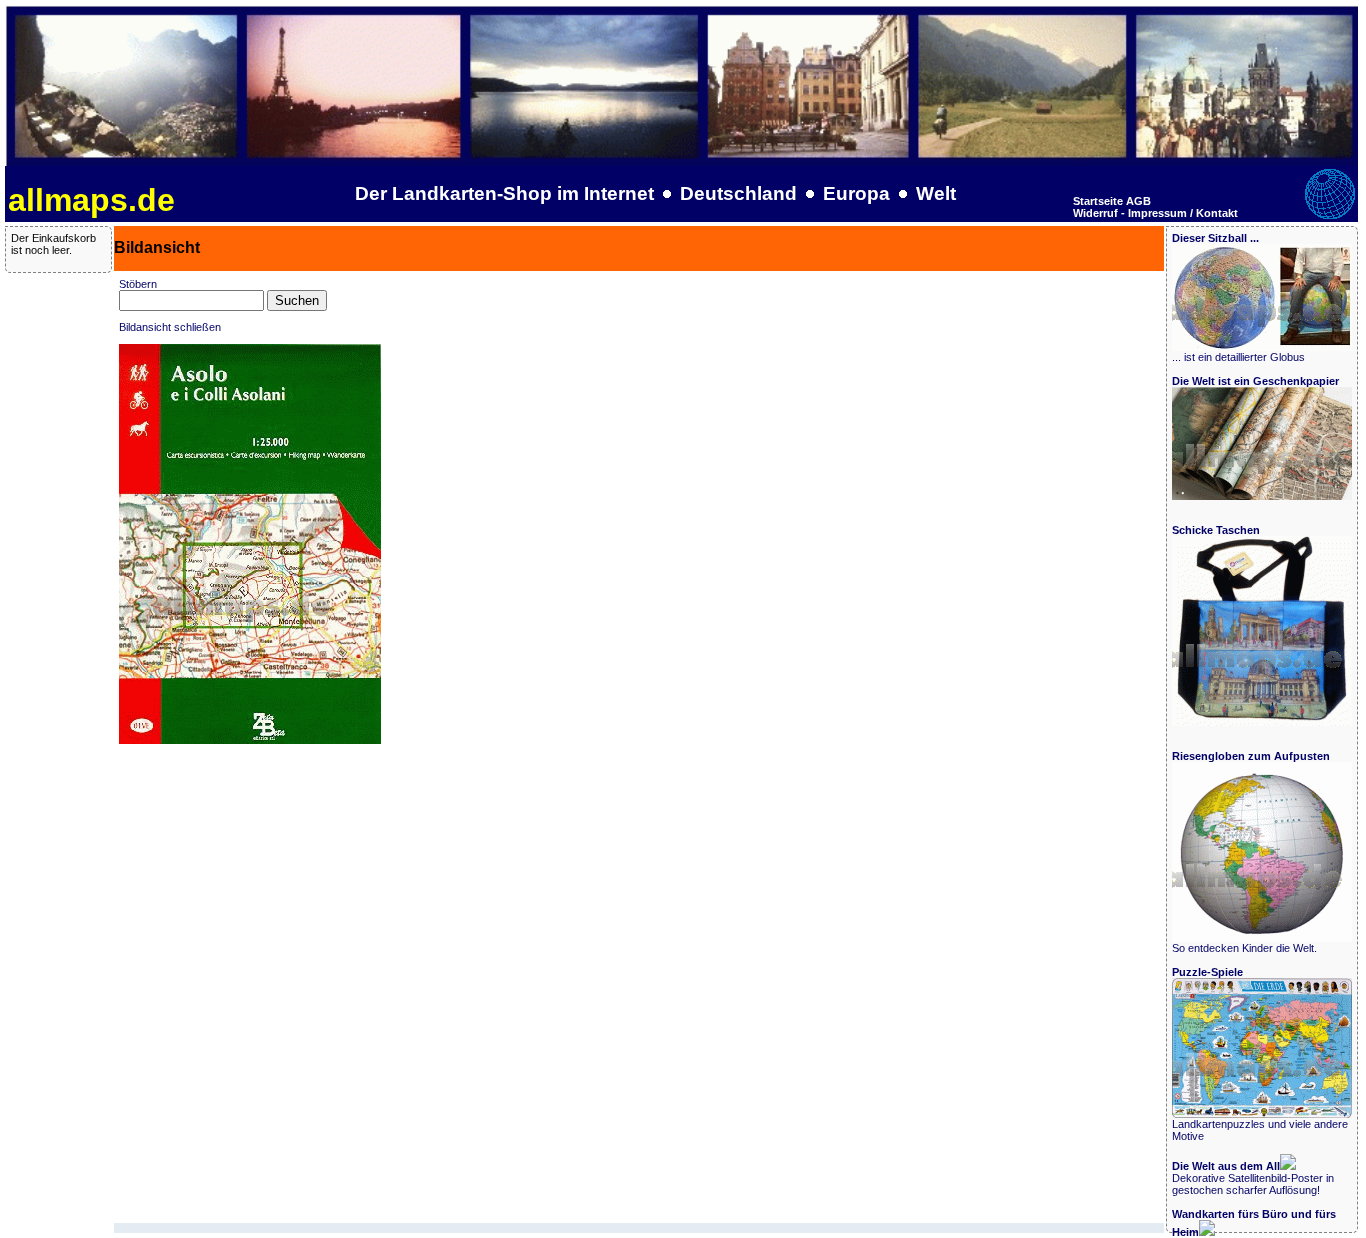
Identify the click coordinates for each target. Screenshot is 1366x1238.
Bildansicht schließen (170, 327)
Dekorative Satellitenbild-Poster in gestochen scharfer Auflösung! (1253, 1178)
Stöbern (138, 284)
